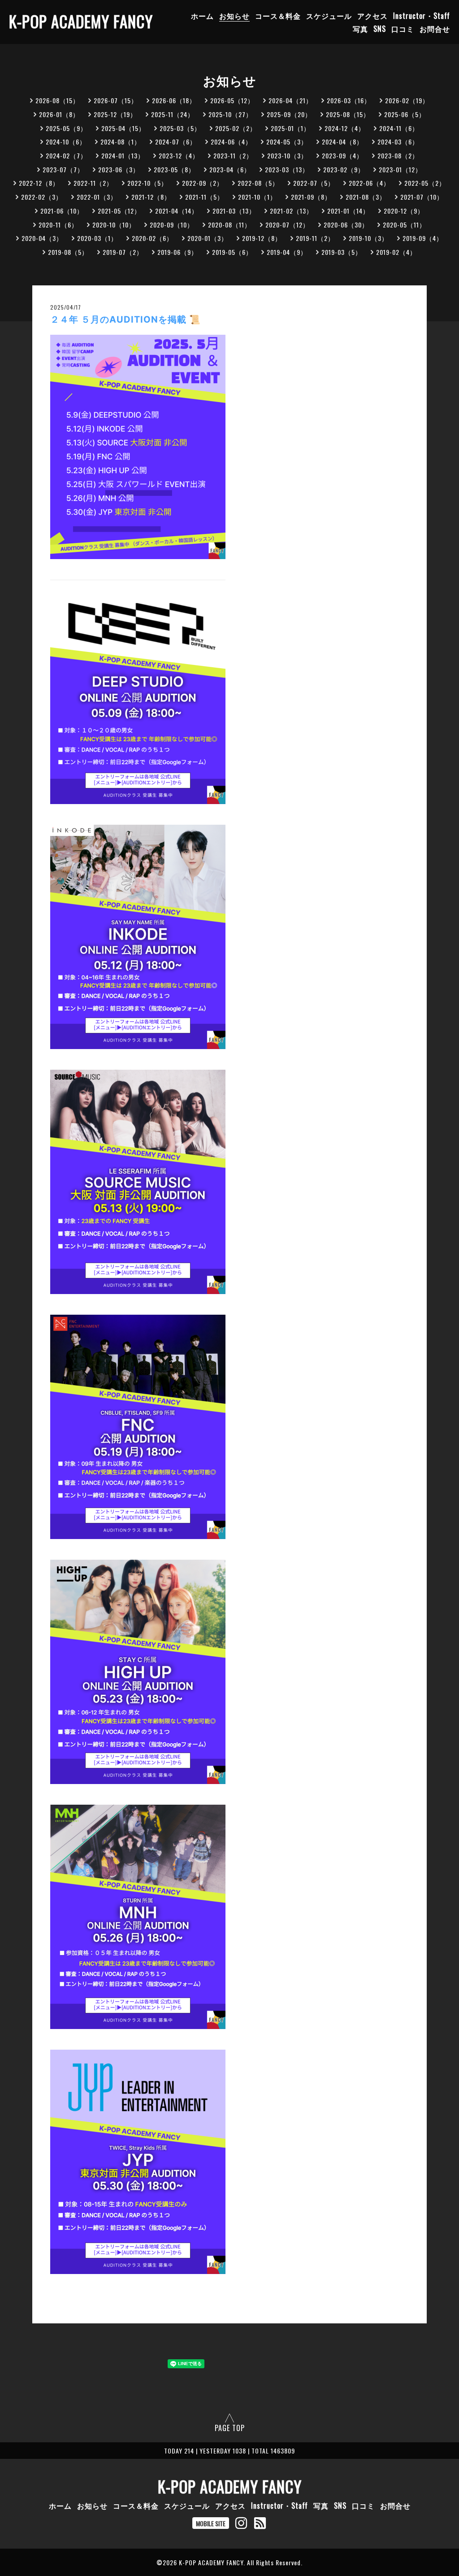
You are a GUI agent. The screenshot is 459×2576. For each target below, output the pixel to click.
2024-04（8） (342, 142)
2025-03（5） (180, 128)
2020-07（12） (287, 225)
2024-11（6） (399, 128)
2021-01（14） (348, 211)
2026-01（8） (59, 114)
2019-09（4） (423, 238)
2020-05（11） (404, 225)
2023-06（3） (119, 169)
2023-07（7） (63, 169)
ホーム (202, 16)
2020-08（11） (229, 225)
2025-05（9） (66, 128)
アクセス (372, 16)
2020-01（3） (208, 238)
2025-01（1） (290, 128)
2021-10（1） (257, 197)
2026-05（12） (232, 100)
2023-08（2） (398, 155)
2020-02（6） (152, 238)
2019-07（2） (123, 252)
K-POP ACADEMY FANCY (81, 21)
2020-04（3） (42, 238)
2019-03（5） (342, 252)
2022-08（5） (258, 183)
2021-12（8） (151, 197)
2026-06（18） (174, 100)
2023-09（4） (342, 155)
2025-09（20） (289, 114)
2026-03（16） (349, 100)
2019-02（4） (396, 252)
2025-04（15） (123, 128)
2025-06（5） (405, 114)
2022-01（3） (97, 197)
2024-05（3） (287, 142)
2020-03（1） (97, 238)
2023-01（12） (400, 169)
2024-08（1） (121, 142)
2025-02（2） (236, 128)
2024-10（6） (66, 142)
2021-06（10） (62, 211)
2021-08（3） (366, 197)
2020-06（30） (346, 225)
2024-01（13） (123, 155)
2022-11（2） (93, 183)
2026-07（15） (116, 100)
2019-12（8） (262, 238)
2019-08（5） (68, 252)
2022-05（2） (425, 183)
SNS (380, 29)
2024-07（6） (176, 142)
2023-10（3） (287, 155)
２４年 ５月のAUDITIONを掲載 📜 (126, 319)
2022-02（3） (42, 197)
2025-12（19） (115, 114)
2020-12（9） (404, 211)
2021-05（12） (119, 211)
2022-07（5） (314, 183)
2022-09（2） (203, 183)
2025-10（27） (230, 114)
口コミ (403, 29)
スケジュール (329, 16)
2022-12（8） (39, 183)
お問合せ (435, 29)
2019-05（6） (232, 252)
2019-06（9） (178, 252)
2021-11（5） (204, 197)
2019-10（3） (368, 238)
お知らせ (234, 16)
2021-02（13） (291, 211)
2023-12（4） (179, 155)
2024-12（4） (345, 128)
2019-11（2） (315, 238)
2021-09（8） (311, 197)
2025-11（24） (173, 114)
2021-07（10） (422, 197)
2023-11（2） (233, 155)
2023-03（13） (287, 169)
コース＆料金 (278, 16)
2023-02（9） (344, 169)
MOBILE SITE (211, 2523)
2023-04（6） (230, 169)
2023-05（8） (174, 169)
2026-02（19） (407, 100)
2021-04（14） (177, 211)
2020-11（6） (58, 225)
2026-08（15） (57, 100)
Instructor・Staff (422, 16)
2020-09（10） (172, 225)
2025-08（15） (348, 114)
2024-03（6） (398, 142)
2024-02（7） (66, 155)
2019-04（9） (287, 252)
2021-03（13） (234, 211)
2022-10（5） (147, 183)
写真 (360, 29)
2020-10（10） (114, 225)
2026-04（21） (290, 100)
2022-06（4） (369, 183)
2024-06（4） (231, 142)
